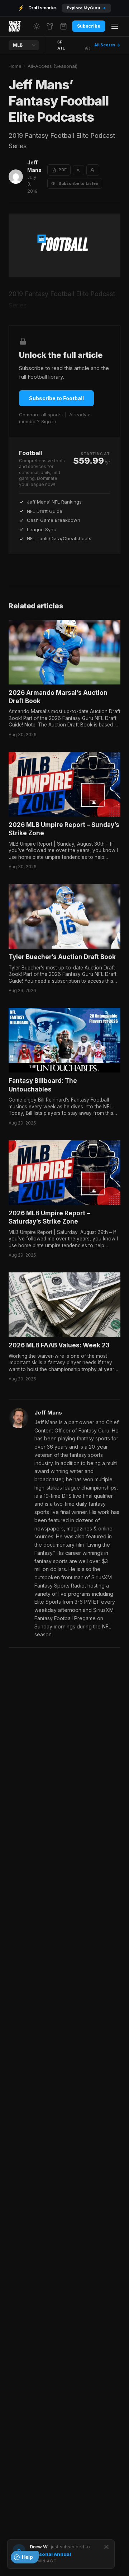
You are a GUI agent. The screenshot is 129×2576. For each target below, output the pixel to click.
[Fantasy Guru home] (15, 26)
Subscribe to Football (56, 398)
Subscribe (89, 26)
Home (15, 66)
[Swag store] (50, 26)
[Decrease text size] (78, 170)
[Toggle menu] (115, 26)
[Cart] (63, 26)
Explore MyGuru (86, 8)
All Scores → (107, 45)
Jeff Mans (34, 166)
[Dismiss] (106, 2547)
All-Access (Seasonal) (52, 66)
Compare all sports (40, 415)
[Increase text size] (93, 170)
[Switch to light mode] (37, 26)
